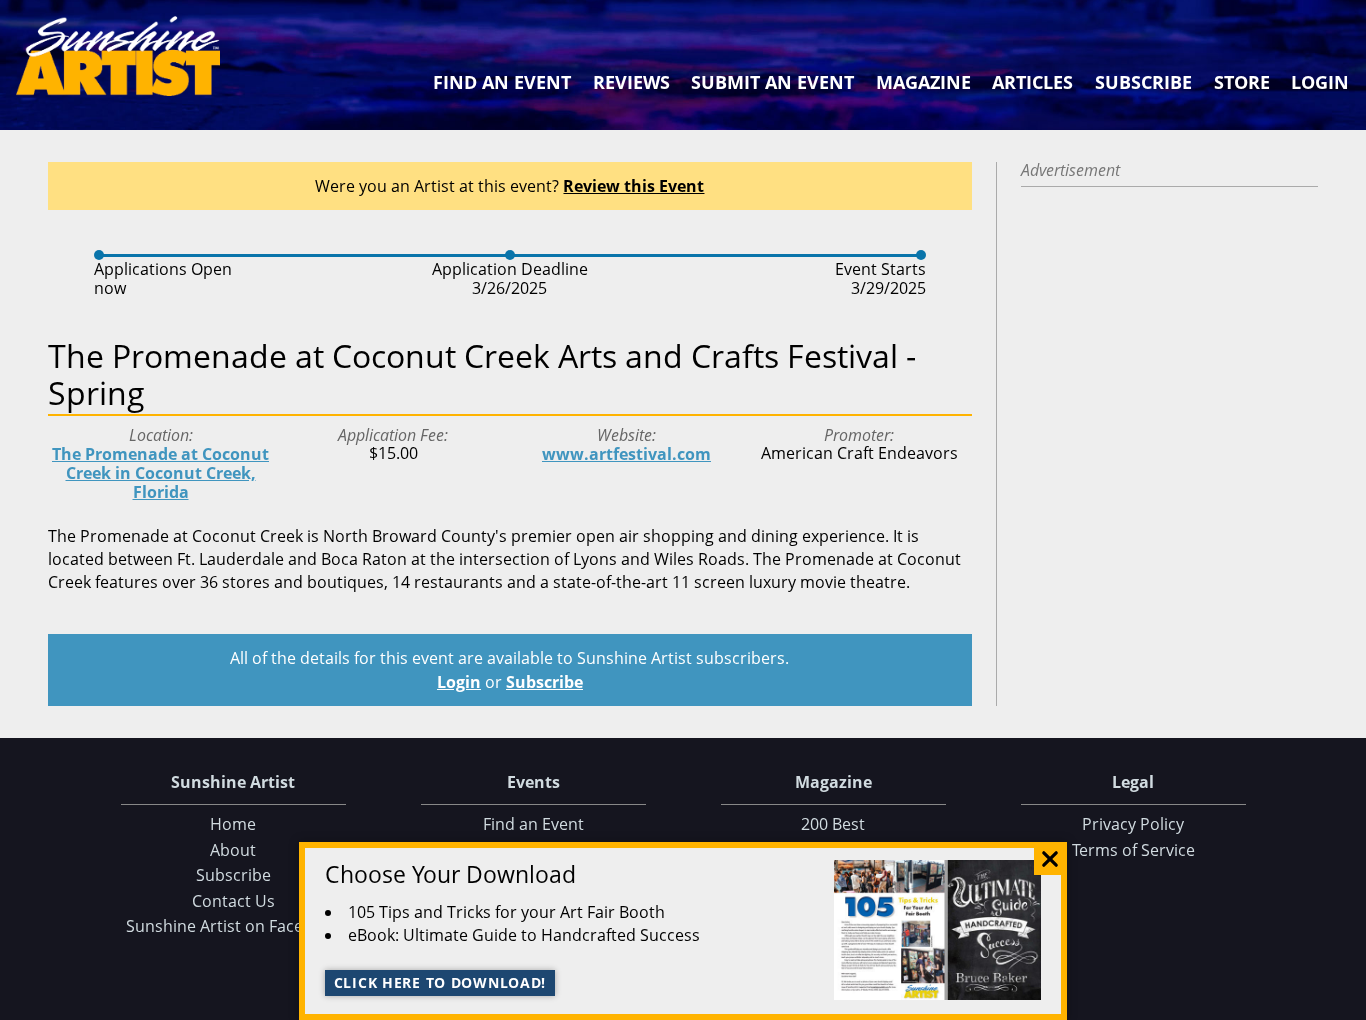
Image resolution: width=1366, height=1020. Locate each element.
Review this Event (633, 186)
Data (1343, 1000)
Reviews (631, 82)
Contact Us (233, 901)
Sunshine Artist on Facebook (233, 926)
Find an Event (502, 82)
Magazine (923, 82)
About (233, 850)
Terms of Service (1133, 850)
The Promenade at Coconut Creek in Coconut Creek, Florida (160, 473)
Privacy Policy (1133, 824)
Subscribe (1143, 82)
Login (1320, 82)
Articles (1032, 82)
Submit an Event (772, 82)
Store (1242, 82)
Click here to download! (440, 982)
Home (233, 824)
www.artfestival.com (626, 454)
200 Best (833, 824)
